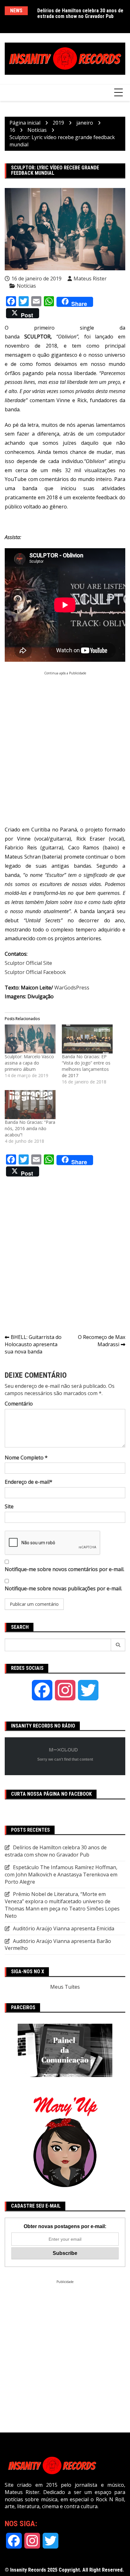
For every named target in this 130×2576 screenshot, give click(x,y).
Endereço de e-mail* (29, 1482)
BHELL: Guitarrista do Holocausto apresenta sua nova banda (33, 1344)
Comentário (19, 1404)
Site (9, 1506)
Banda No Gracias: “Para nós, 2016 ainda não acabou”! (30, 1128)
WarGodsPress (72, 988)
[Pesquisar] (118, 1645)
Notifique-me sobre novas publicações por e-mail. (63, 1588)
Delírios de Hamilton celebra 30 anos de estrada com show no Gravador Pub (80, 13)
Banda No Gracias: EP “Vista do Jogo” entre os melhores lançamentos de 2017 (86, 1066)
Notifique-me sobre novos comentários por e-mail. (65, 1569)
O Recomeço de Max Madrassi (102, 1341)
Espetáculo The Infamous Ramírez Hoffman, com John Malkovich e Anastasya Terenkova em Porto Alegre (61, 1875)
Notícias (26, 286)
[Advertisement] (65, 740)
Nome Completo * (26, 1458)
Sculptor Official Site (28, 963)
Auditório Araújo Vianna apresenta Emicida (64, 1928)
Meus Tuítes (65, 1987)
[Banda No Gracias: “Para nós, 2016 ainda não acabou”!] (30, 1105)
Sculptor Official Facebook (35, 972)
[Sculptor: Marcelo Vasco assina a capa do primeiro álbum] (30, 1039)
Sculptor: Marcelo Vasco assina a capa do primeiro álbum (29, 1063)
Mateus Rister (90, 279)
